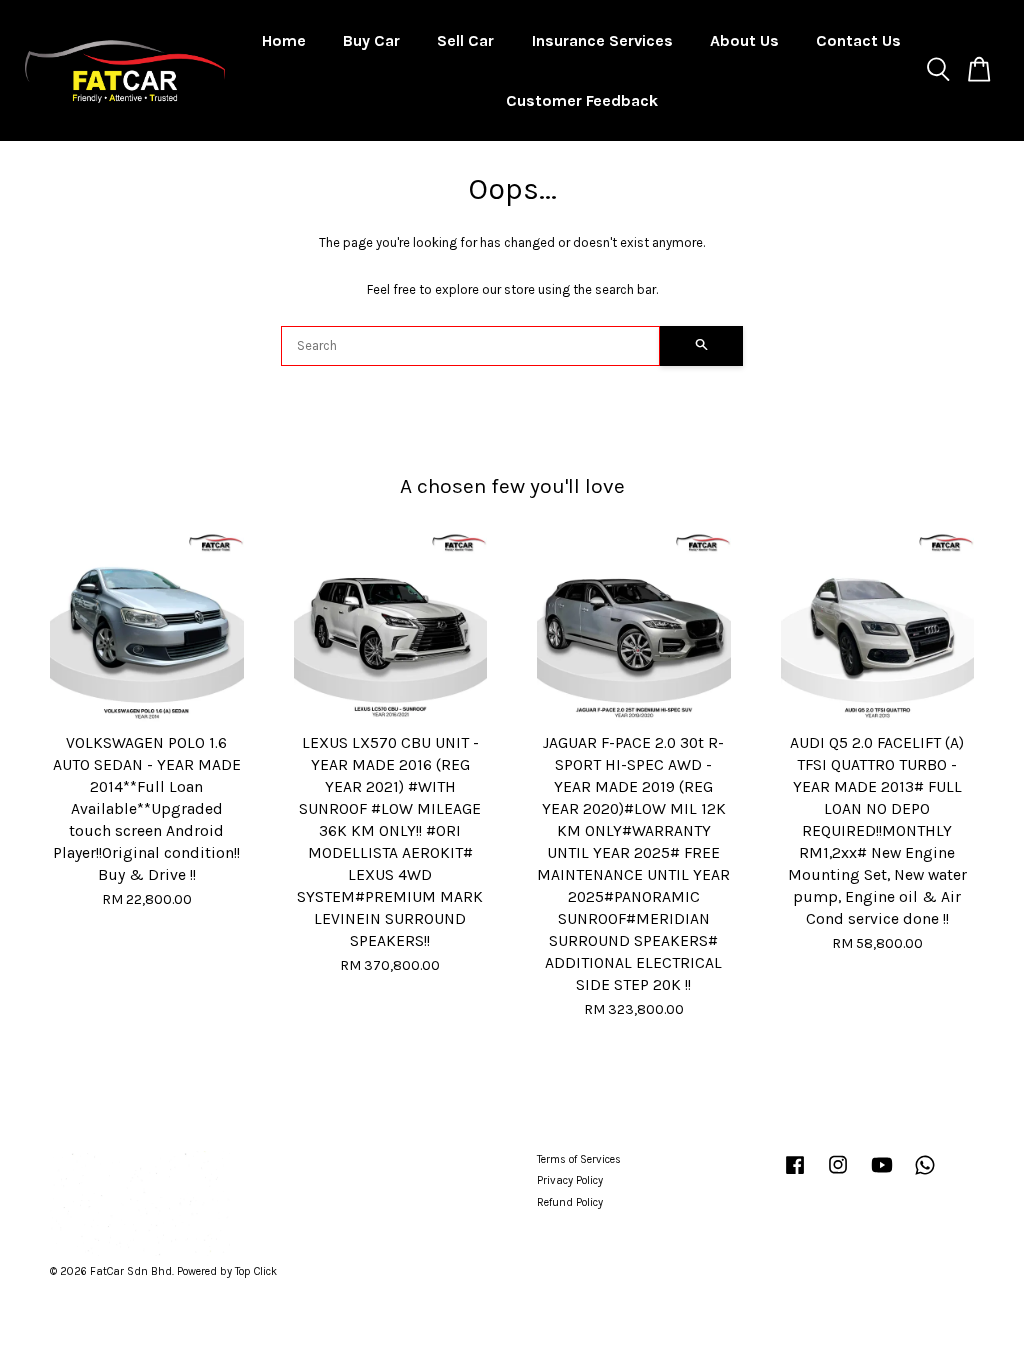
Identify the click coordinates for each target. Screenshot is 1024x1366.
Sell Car (465, 40)
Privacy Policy (570, 1180)
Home (284, 40)
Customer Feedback (582, 100)
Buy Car (371, 40)
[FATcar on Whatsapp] (925, 1175)
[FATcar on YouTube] (882, 1175)
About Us (744, 40)
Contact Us (858, 40)
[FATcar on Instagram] (838, 1175)
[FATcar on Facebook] (795, 1175)
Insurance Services (602, 40)
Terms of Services (579, 1159)
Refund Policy (570, 1202)
